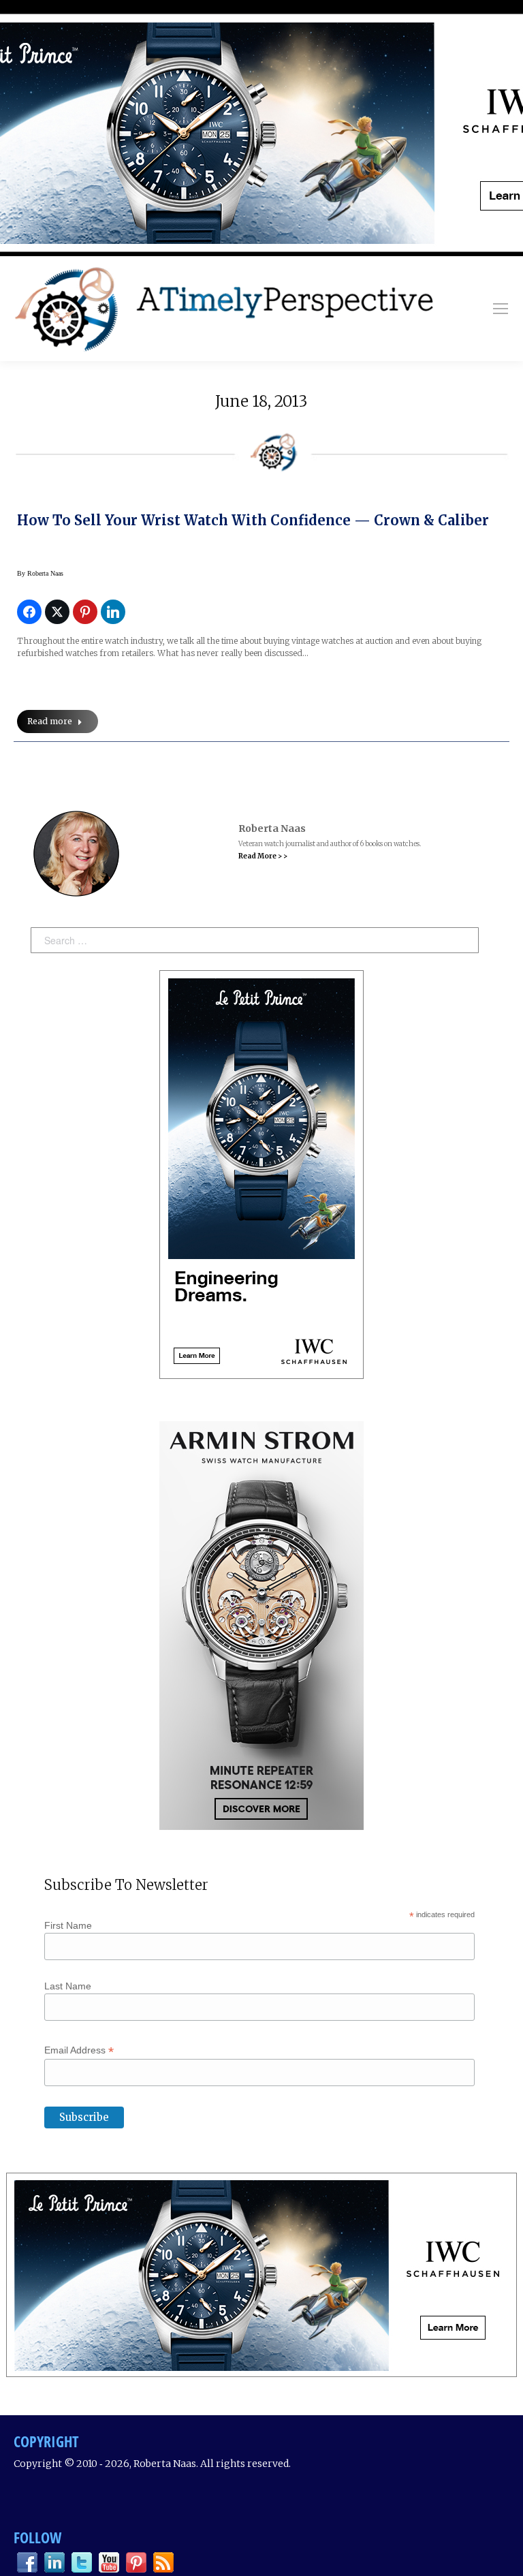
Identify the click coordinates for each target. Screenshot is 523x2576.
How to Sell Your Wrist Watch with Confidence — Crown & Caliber (253, 520)
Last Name (68, 1986)
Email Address (79, 2050)
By (40, 573)
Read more (50, 721)
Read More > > (263, 856)
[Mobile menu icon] (501, 309)
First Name (68, 1925)
